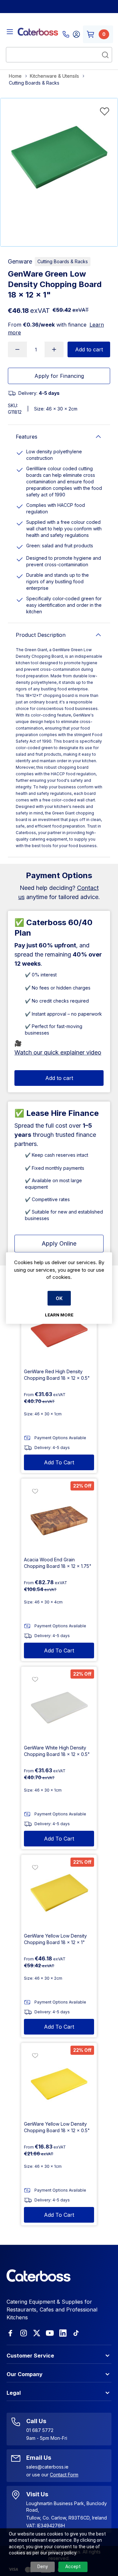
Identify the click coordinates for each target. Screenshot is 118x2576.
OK (59, 1298)
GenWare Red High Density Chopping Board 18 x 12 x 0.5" (57, 1375)
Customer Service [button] (30, 2356)
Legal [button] (14, 2393)
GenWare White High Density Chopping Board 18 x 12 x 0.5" (57, 1751)
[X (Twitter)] (37, 2333)
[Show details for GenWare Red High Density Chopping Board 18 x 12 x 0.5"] (59, 1328)
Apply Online (59, 1243)
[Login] (76, 34)
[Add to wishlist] (105, 111)
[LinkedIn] (63, 2333)
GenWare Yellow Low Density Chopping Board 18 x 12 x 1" (55, 1939)
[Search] (105, 55)
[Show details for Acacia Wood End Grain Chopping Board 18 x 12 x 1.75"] (59, 1516)
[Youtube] (50, 2333)
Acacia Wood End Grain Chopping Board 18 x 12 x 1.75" (58, 1563)
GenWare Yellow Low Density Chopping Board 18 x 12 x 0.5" (57, 2127)
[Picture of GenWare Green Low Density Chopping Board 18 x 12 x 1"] (59, 157)
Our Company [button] (25, 2374)
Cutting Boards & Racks (63, 261)
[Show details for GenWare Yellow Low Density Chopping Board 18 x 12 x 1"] (59, 1892)
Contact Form (64, 2475)
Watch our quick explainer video (58, 1052)
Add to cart (89, 349)
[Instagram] (24, 2333)
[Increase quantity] (54, 349)
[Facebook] (10, 2333)
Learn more (59, 1314)
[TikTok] (76, 2333)
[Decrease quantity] (17, 349)
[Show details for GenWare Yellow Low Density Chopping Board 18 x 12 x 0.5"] (59, 2081)
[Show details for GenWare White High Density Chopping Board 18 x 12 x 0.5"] (59, 1704)
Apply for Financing (59, 376)
